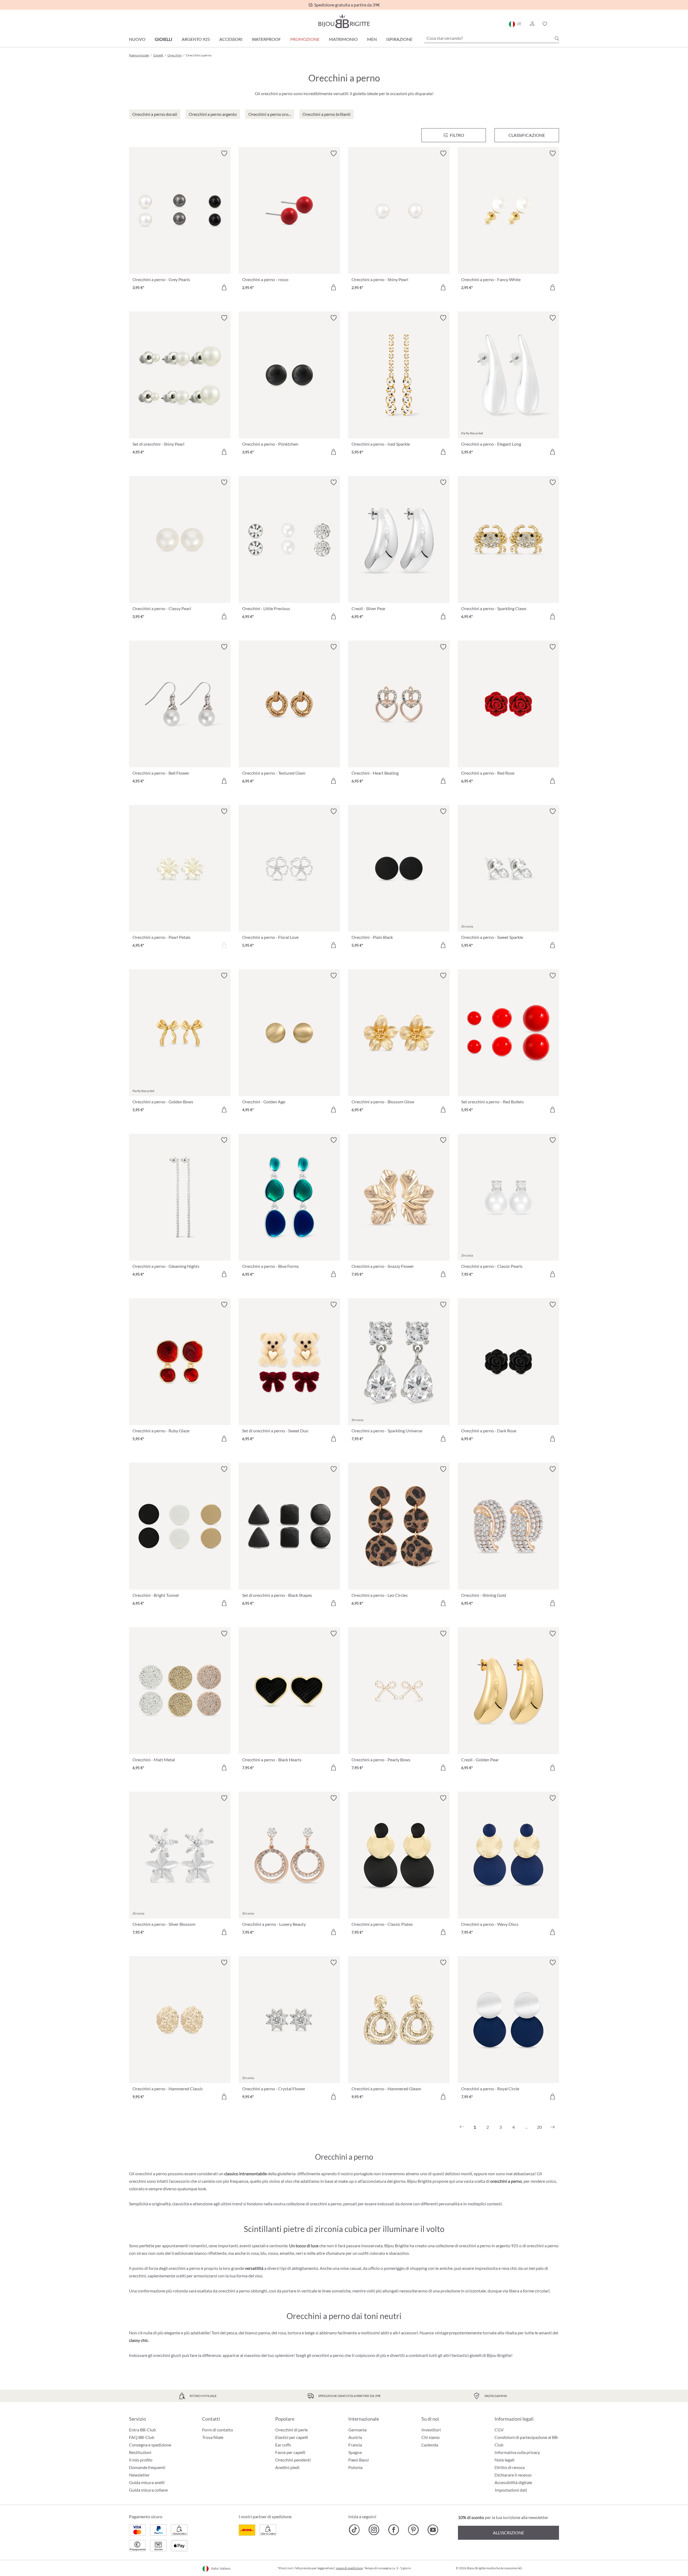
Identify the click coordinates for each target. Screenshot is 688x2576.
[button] (532, 24)
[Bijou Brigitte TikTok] (354, 2530)
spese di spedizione (349, 2568)
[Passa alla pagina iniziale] (344, 21)
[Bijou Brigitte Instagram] (374, 2530)
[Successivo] (553, 2127)
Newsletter (139, 2475)
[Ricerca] (557, 38)
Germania (357, 2430)
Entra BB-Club (142, 2430)
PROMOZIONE (305, 39)
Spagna (355, 2452)
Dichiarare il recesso (513, 2475)
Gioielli (164, 39)
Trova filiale (213, 2437)
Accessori (231, 39)
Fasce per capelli (290, 2452)
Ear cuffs (283, 2445)
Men (372, 39)
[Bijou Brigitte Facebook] (394, 2530)
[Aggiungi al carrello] (224, 287)
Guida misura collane (148, 2490)
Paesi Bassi (359, 2460)
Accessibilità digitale (513, 2482)
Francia (355, 2445)
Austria (355, 2437)
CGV (499, 2430)
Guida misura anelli (147, 2482)
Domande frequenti (147, 2467)
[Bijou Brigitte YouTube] (433, 2530)
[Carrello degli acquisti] (557, 24)
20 (539, 2127)
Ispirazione (399, 39)
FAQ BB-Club (142, 2437)
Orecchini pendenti (293, 2460)
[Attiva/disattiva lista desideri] (224, 153)
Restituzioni (140, 2452)
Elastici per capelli (292, 2437)
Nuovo (137, 39)
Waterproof (266, 39)
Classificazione (527, 135)
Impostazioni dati (511, 2490)
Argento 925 (196, 39)
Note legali (504, 2460)
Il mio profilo (141, 2460)
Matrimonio (343, 39)
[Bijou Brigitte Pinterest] (413, 2530)
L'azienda (430, 2445)
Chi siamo (431, 2437)
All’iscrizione (508, 2533)
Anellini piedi (287, 2467)
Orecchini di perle (291, 2430)
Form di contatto (218, 2430)
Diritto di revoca (510, 2467)
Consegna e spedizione (150, 2445)
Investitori (431, 2430)
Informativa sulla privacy (517, 2452)
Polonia (355, 2467)
